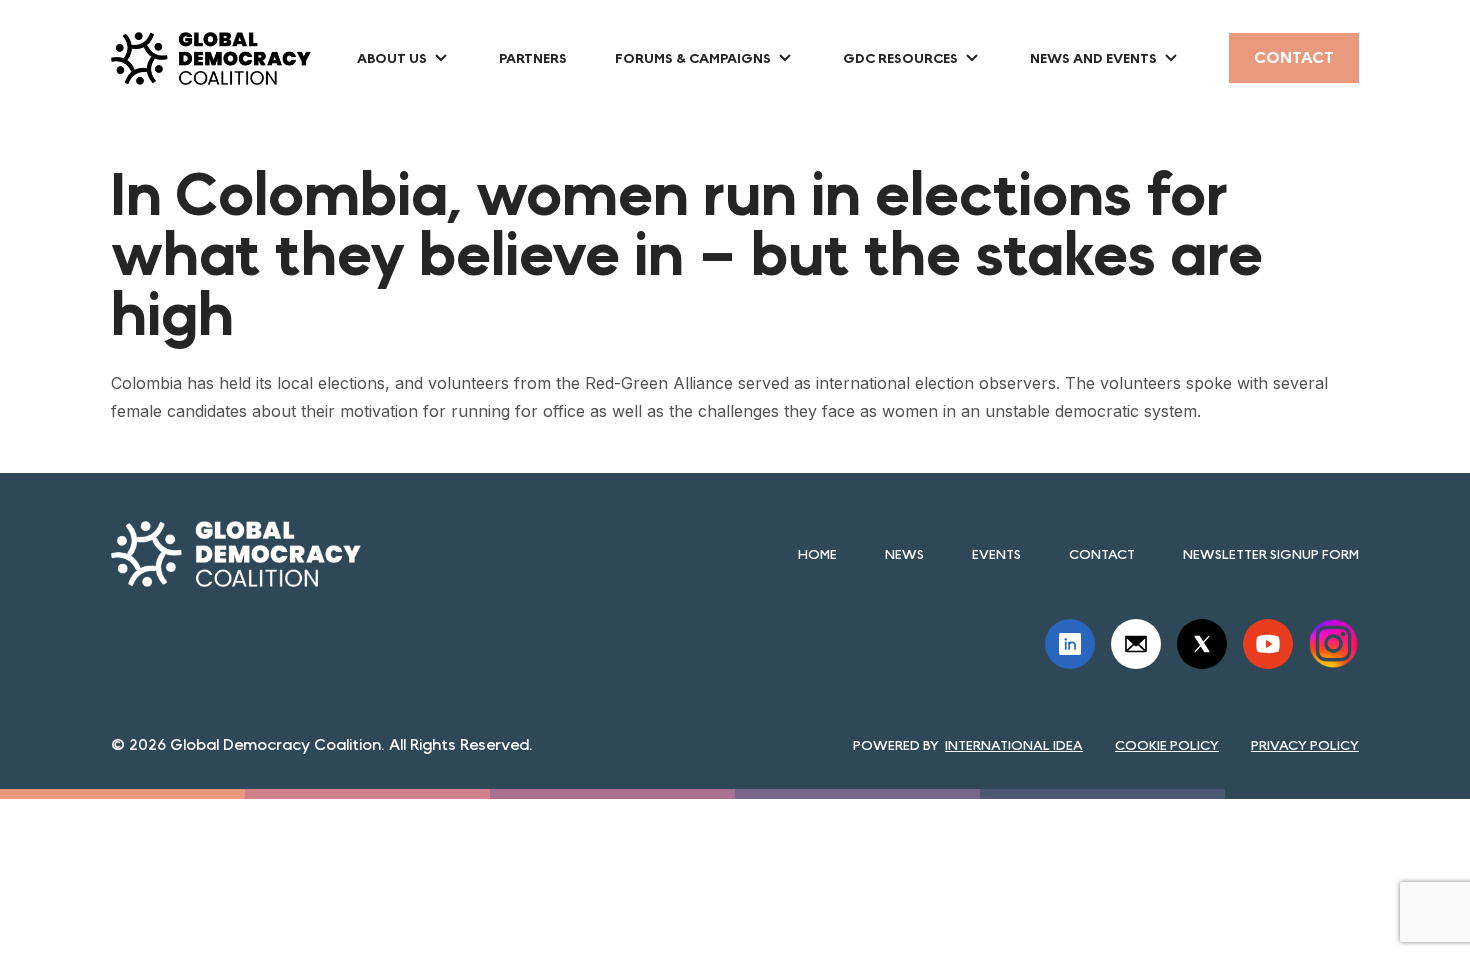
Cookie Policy (1167, 745)
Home (817, 554)
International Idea (1014, 745)
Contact (1294, 57)
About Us (392, 58)
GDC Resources (900, 58)
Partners (533, 58)
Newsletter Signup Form (1271, 554)
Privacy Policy (1305, 745)
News (904, 554)
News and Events (1093, 58)
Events (996, 554)
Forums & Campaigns (693, 58)
